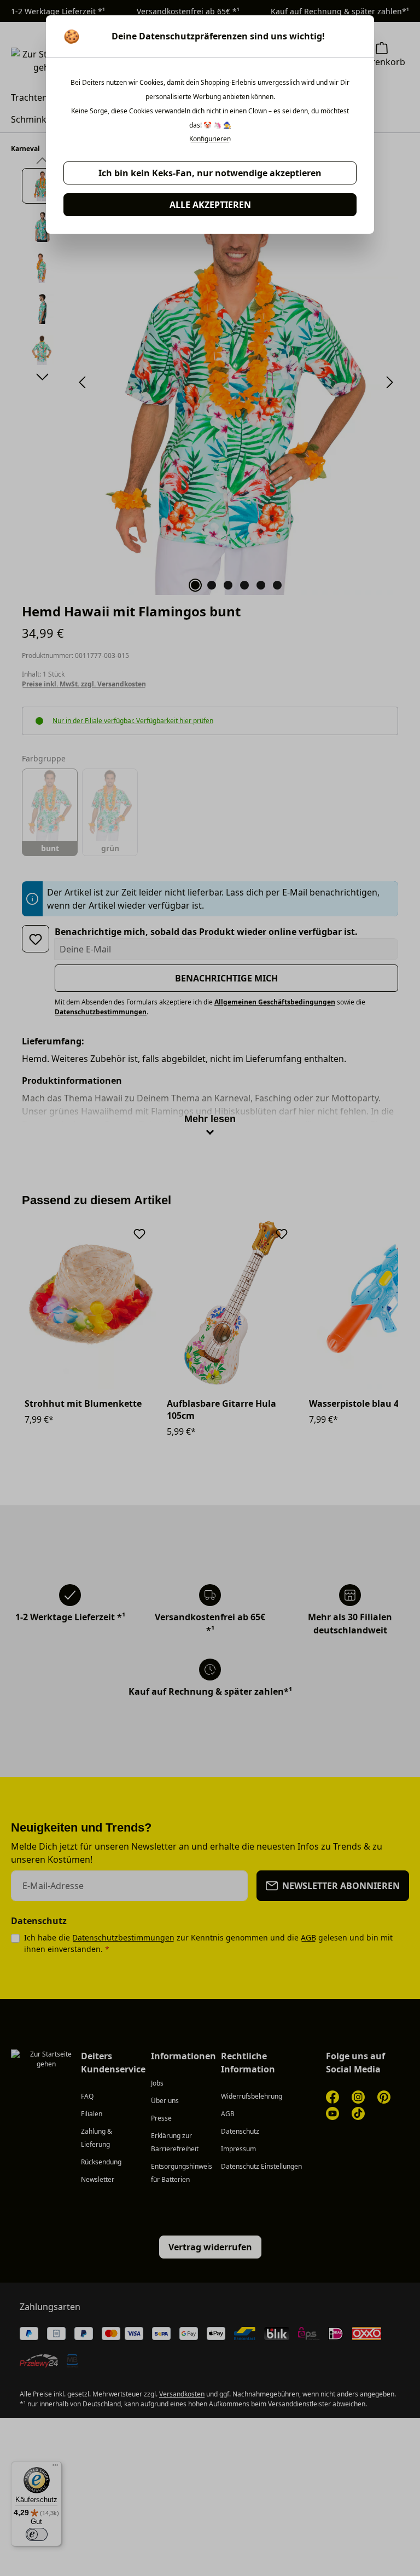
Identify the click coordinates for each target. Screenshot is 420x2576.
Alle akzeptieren (210, 205)
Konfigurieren (210, 139)
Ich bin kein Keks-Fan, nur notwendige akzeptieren (210, 173)
